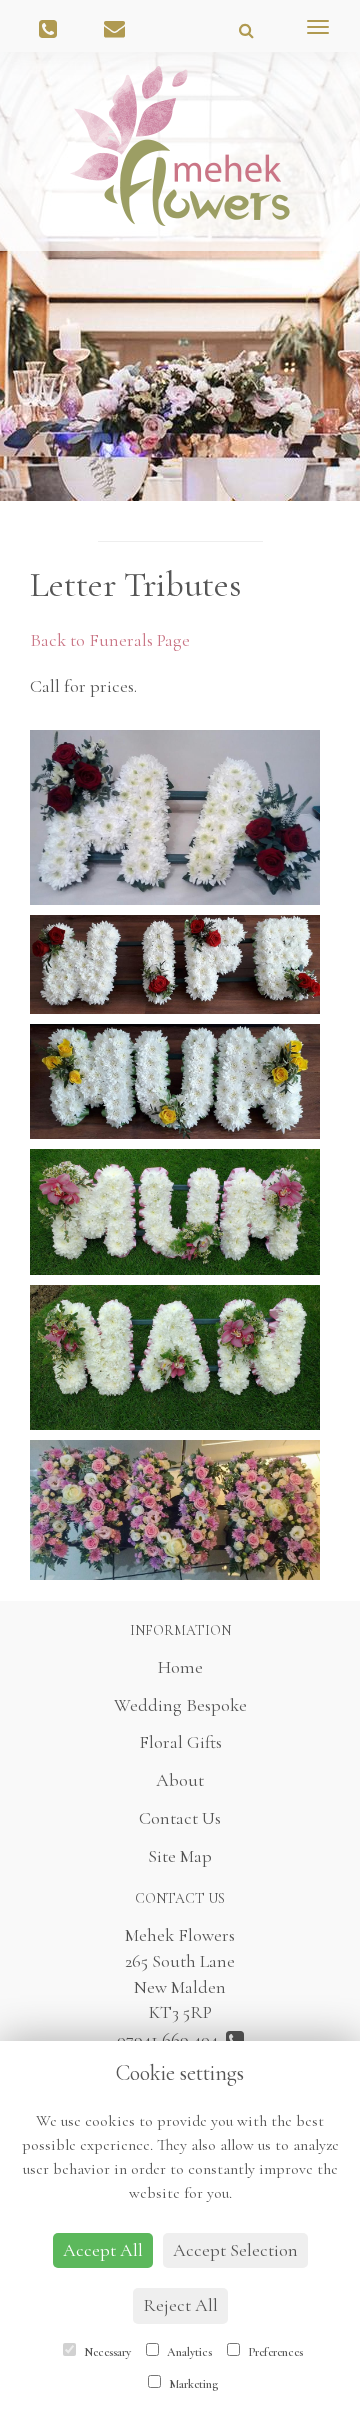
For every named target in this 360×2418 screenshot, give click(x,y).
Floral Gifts (180, 1742)
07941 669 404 (171, 2039)
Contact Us (180, 1818)
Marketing (192, 2384)
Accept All (103, 2250)
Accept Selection (235, 2250)
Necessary (106, 2352)
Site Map (180, 1856)
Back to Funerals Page (110, 640)
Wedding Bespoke (180, 1705)
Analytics (188, 2352)
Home (180, 1667)
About (180, 1780)
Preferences (274, 2352)
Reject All (180, 2305)
